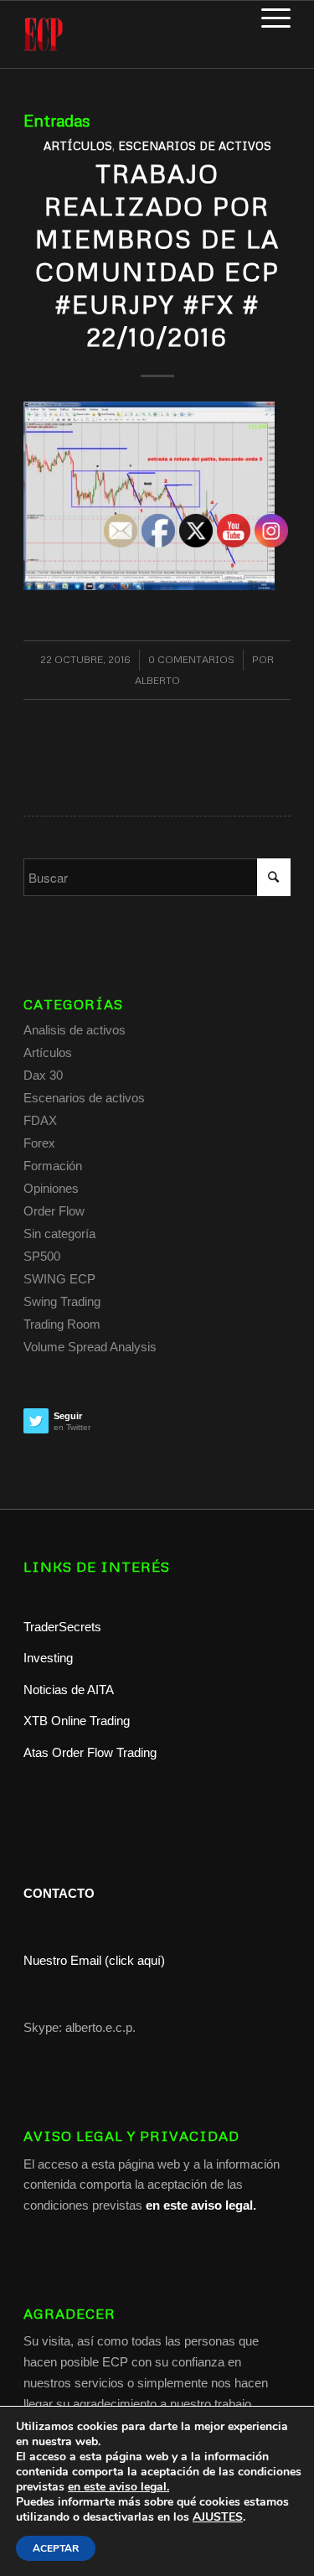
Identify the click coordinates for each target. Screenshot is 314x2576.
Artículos (78, 145)
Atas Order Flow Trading (90, 1752)
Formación (53, 1166)
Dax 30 (43, 1075)
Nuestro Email (62, 1960)
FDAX (40, 1120)
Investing (50, 1658)
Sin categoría (59, 1234)
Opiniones (51, 1188)
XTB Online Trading (77, 1721)
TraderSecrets (62, 1627)
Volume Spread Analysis (90, 1347)
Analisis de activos (75, 1030)
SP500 (42, 1256)
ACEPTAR (56, 2548)
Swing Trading (62, 1301)
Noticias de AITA (69, 1690)
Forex (39, 1143)
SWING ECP (59, 1279)
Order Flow (54, 1211)
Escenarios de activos (195, 145)
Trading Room (62, 1324)
